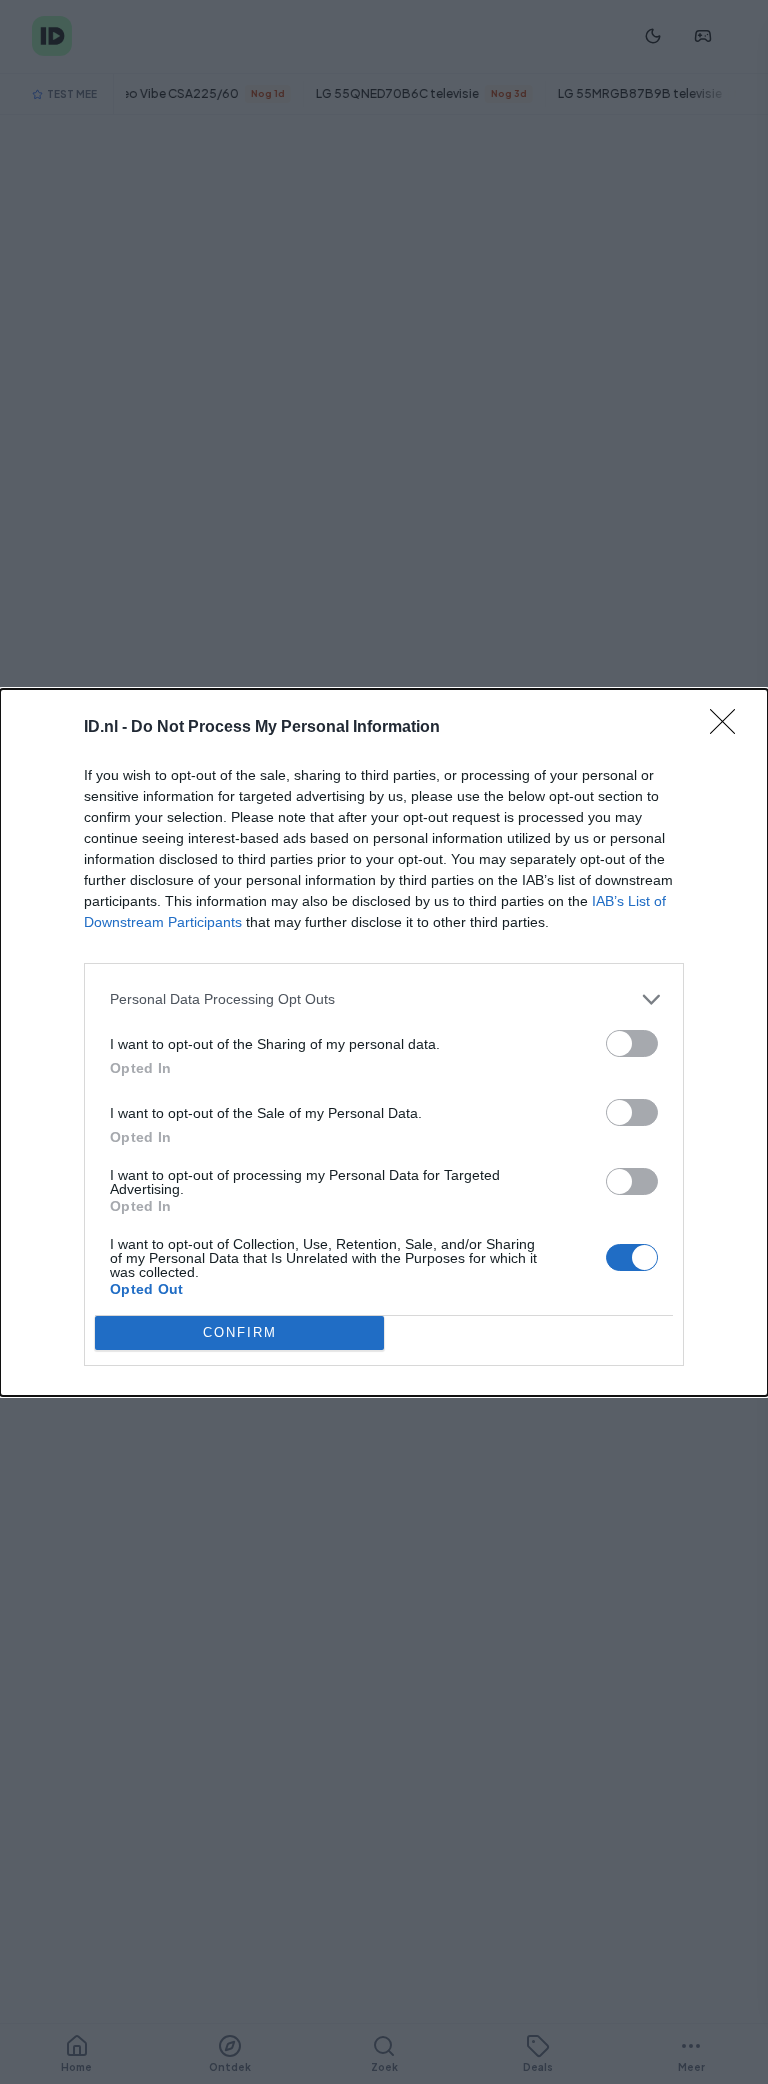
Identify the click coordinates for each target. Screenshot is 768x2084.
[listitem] (384, 999)
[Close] (729, 728)
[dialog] (384, 1042)
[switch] (632, 1043)
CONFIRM (240, 1332)
